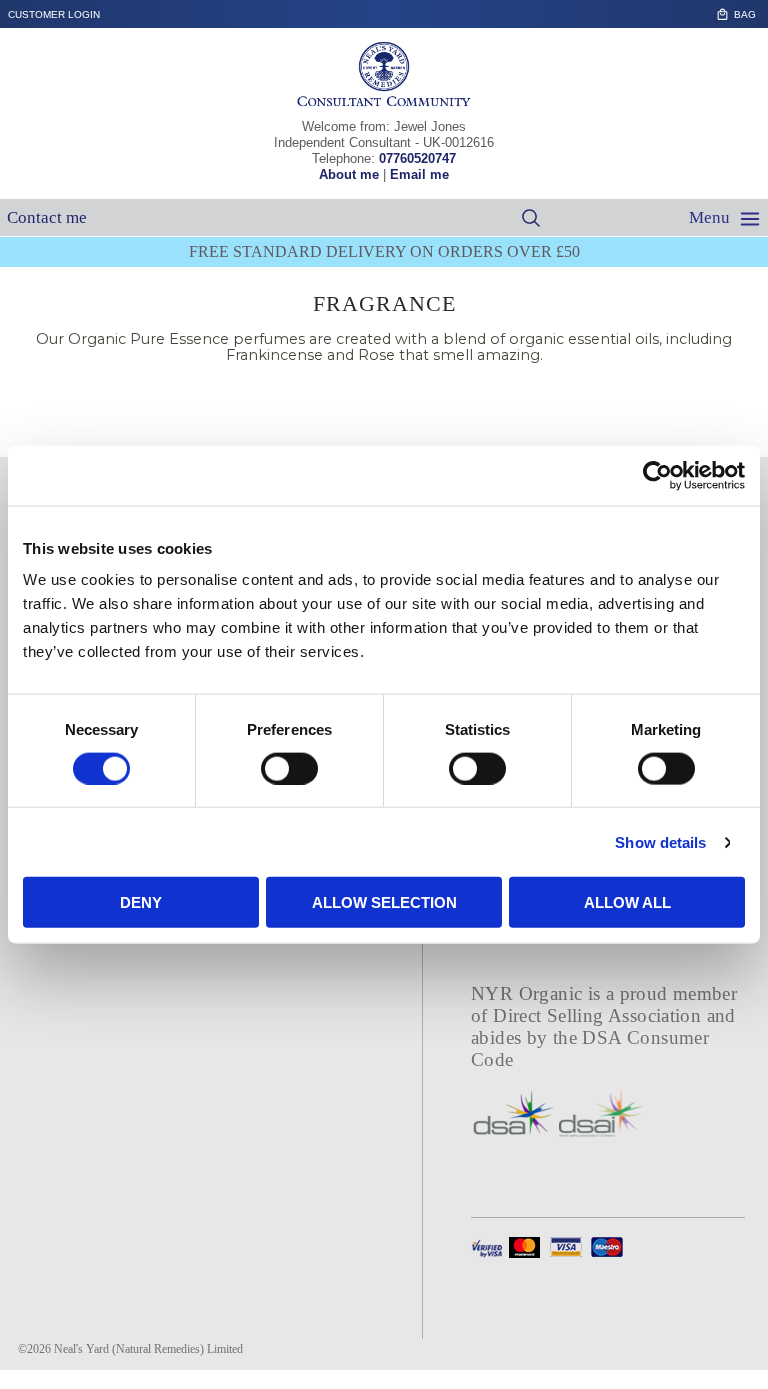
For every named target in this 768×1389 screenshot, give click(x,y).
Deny (141, 902)
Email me (419, 174)
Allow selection (384, 902)
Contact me (47, 217)
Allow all (627, 902)
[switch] (289, 768)
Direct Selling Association (599, 1015)
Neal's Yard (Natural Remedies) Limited (148, 1349)
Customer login (54, 14)
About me (349, 174)
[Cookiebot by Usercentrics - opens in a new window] (657, 475)
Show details (660, 841)
